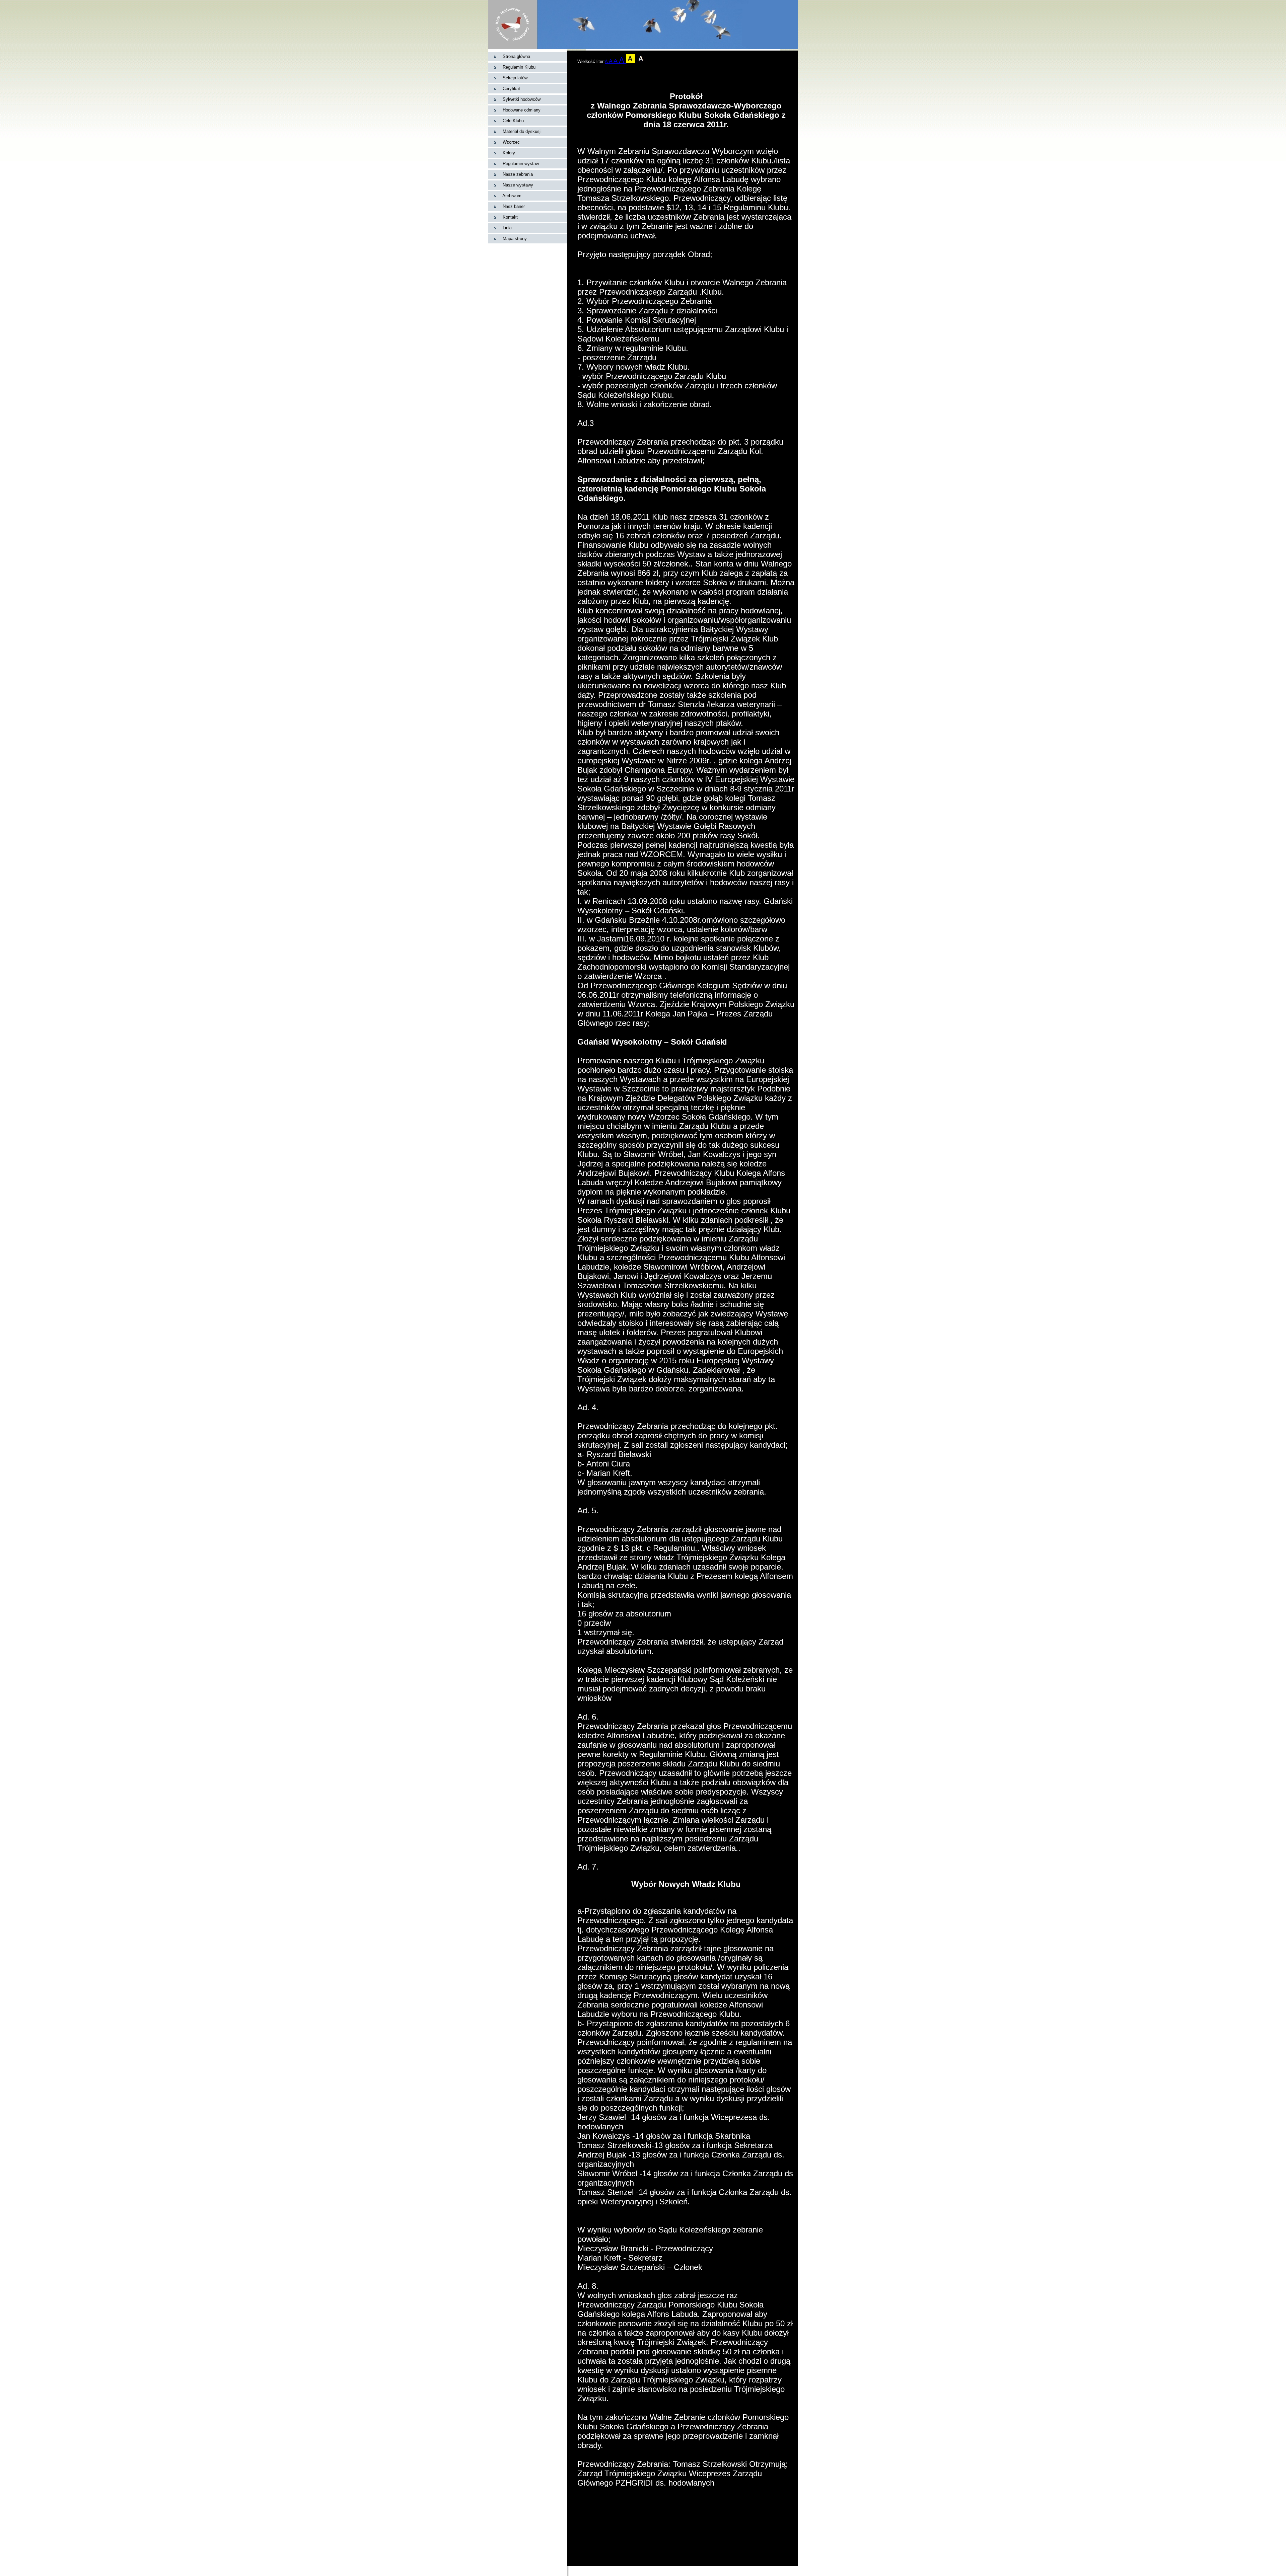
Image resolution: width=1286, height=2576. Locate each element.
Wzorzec (511, 142)
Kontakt (510, 217)
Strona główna (516, 56)
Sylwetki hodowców (522, 99)
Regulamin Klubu (519, 67)
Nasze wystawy (518, 185)
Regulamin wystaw (521, 164)
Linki (507, 228)
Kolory (509, 153)
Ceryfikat (511, 89)
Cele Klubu (513, 121)
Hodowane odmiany (522, 110)
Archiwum (512, 196)
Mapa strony (515, 239)
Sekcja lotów (515, 78)
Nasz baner (514, 206)
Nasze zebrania (518, 174)
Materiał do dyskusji (522, 131)
